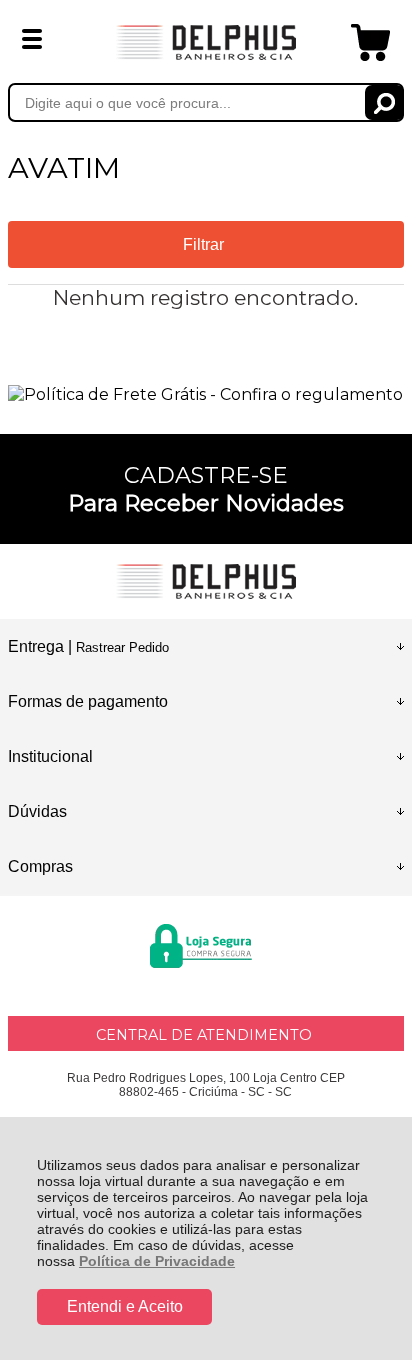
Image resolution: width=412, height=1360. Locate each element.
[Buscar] (384, 102)
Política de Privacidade (157, 1261)
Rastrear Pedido (122, 647)
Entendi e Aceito (125, 1306)
